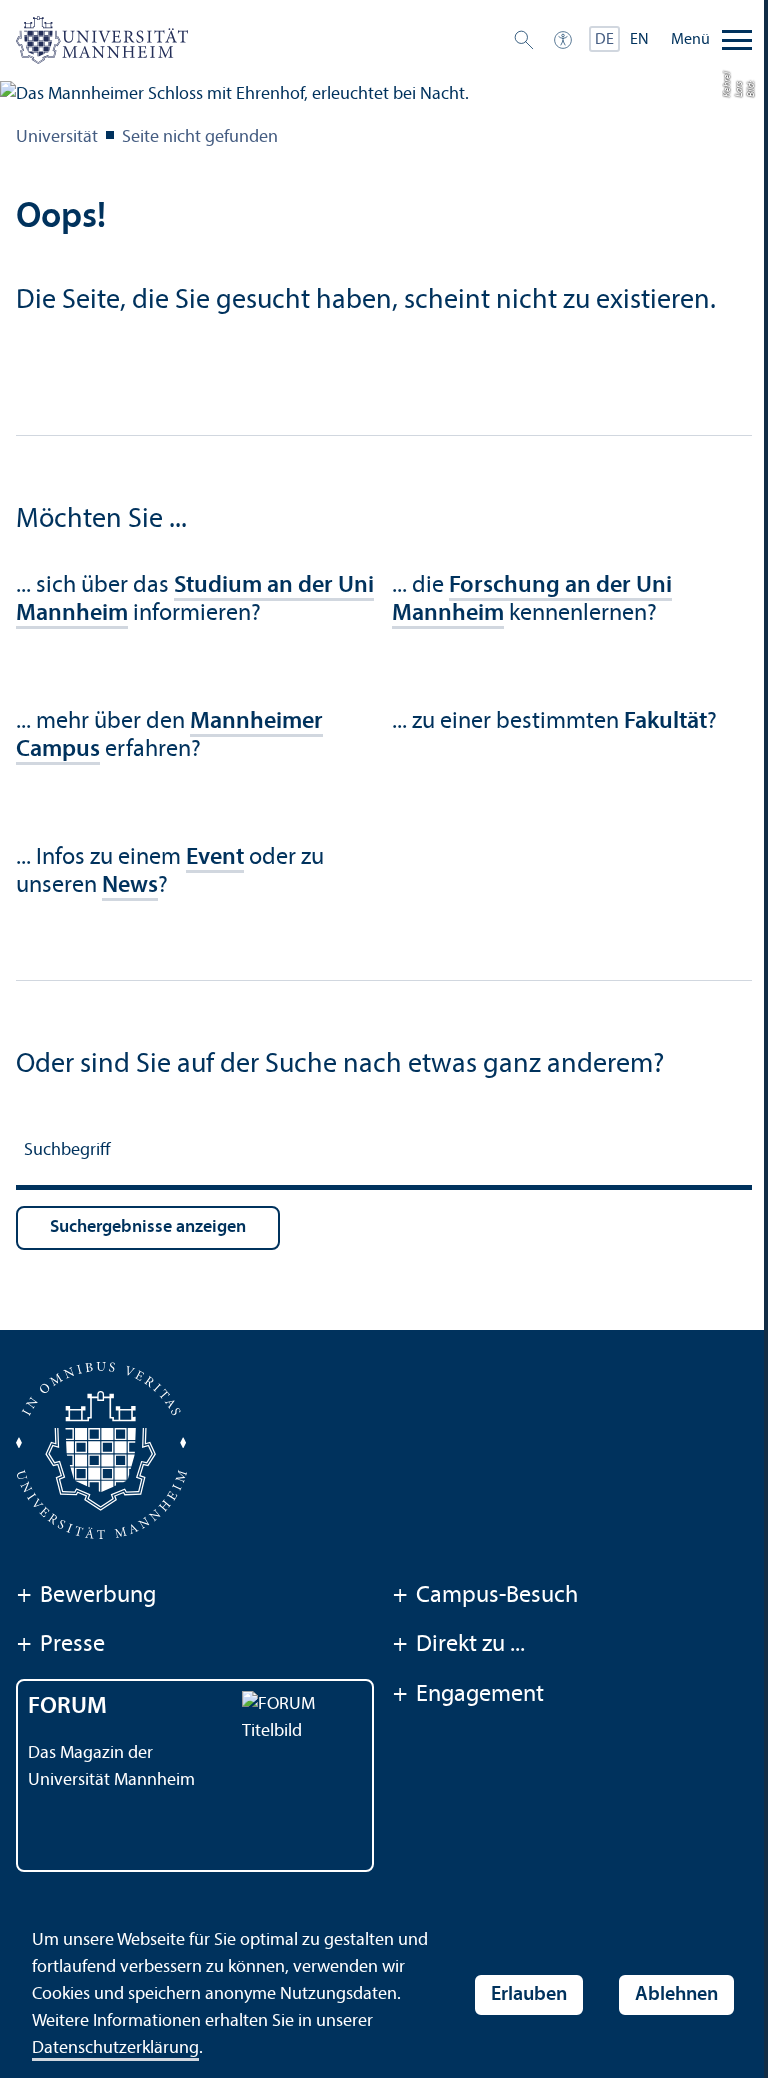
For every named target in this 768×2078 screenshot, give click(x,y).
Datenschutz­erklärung (115, 2048)
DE (604, 40)
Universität (57, 137)
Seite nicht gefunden (200, 137)
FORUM (67, 1707)
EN (639, 40)
